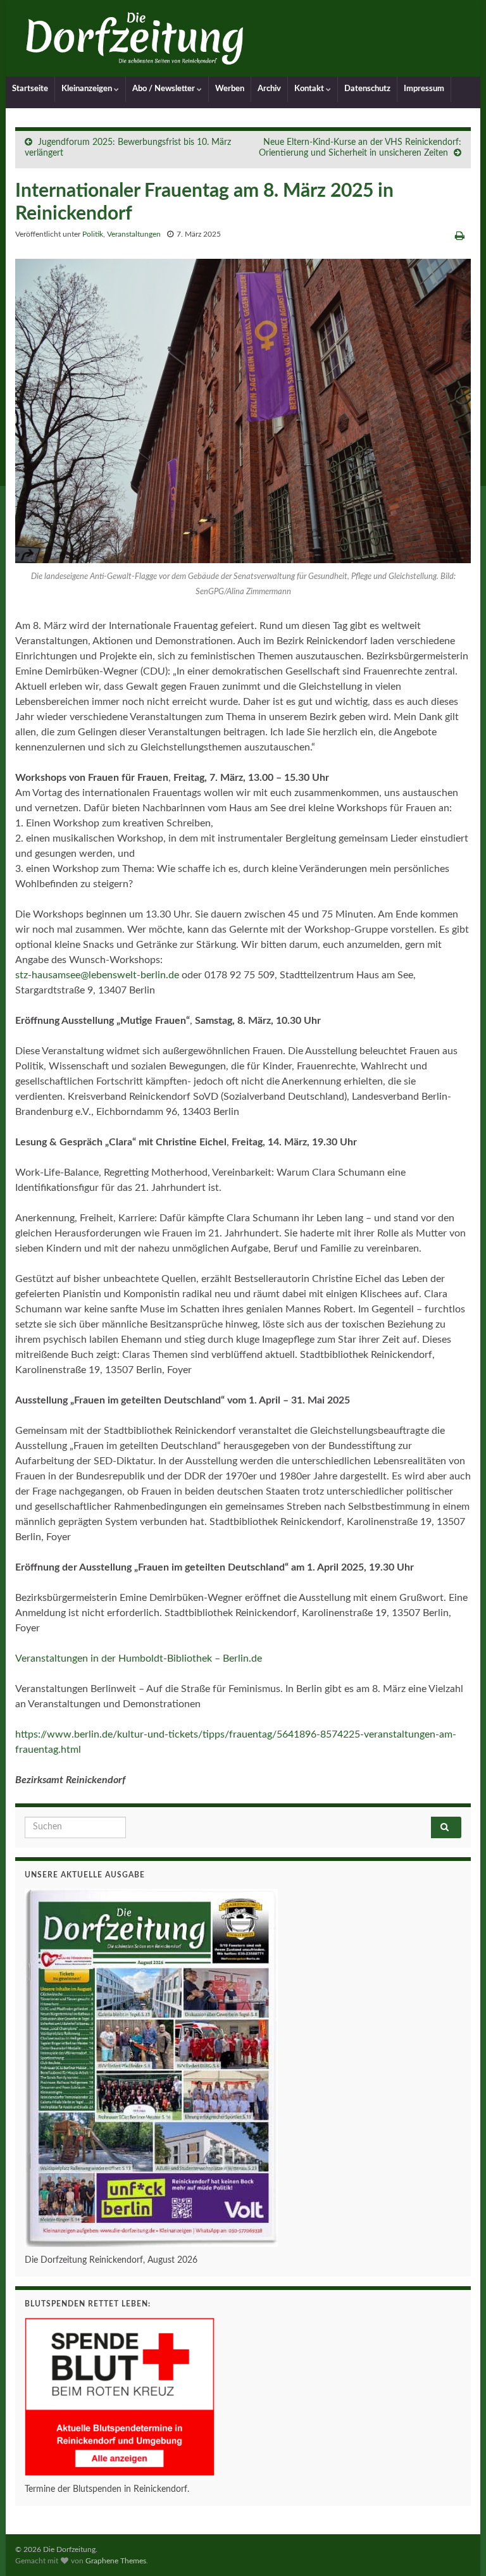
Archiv (269, 89)
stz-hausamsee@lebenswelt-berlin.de (97, 975)
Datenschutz (367, 89)
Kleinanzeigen (88, 89)
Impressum (424, 89)
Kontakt (310, 89)
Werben (230, 89)
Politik (93, 234)
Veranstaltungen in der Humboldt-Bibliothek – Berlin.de (139, 1658)
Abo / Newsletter (165, 89)
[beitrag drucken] (460, 236)
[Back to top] (458, 2548)
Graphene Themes (116, 2561)
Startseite (30, 89)
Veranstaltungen (134, 234)
